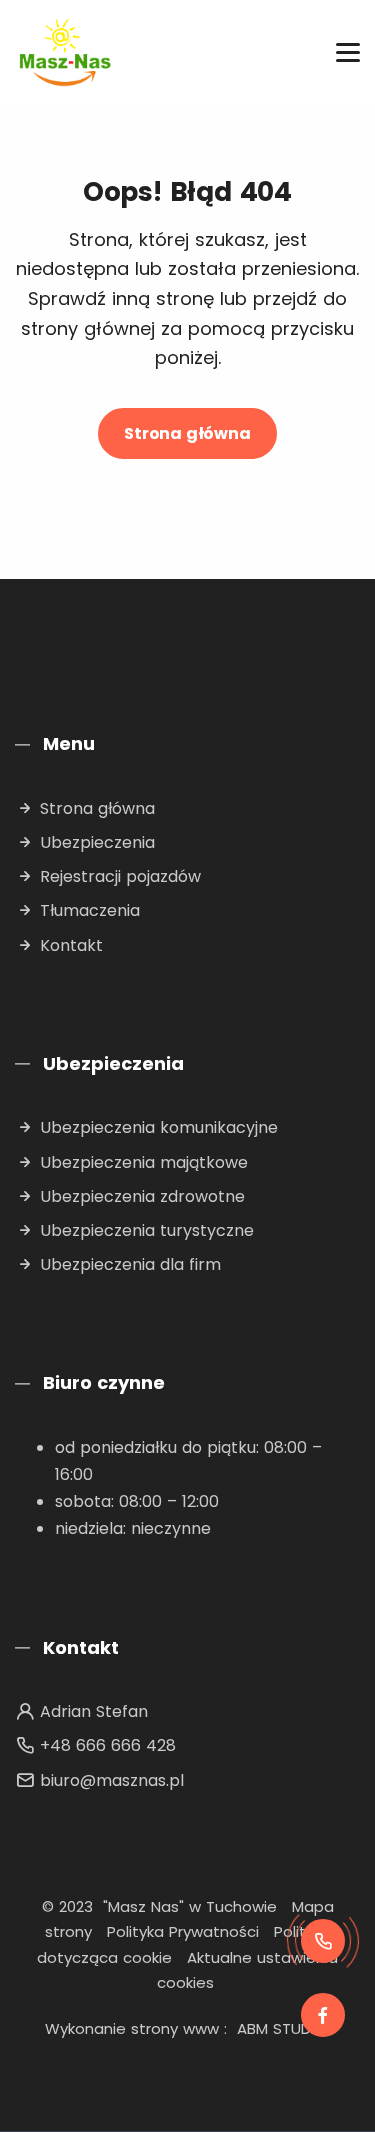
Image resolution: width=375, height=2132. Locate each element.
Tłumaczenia (90, 910)
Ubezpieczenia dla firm (130, 1264)
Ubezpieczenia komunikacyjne (159, 1127)
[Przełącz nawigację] (348, 52)
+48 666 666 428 (108, 1745)
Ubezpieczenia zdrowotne (142, 1196)
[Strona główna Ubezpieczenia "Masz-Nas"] (65, 52)
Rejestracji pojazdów (120, 876)
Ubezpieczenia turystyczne (147, 1230)
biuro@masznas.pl (112, 1780)
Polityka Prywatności (183, 1931)
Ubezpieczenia (97, 842)
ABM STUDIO (281, 2028)
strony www (175, 2028)
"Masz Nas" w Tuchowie (190, 1906)
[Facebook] (323, 2015)
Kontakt (71, 945)
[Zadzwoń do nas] (323, 1941)
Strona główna (187, 433)
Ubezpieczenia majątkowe (144, 1162)
